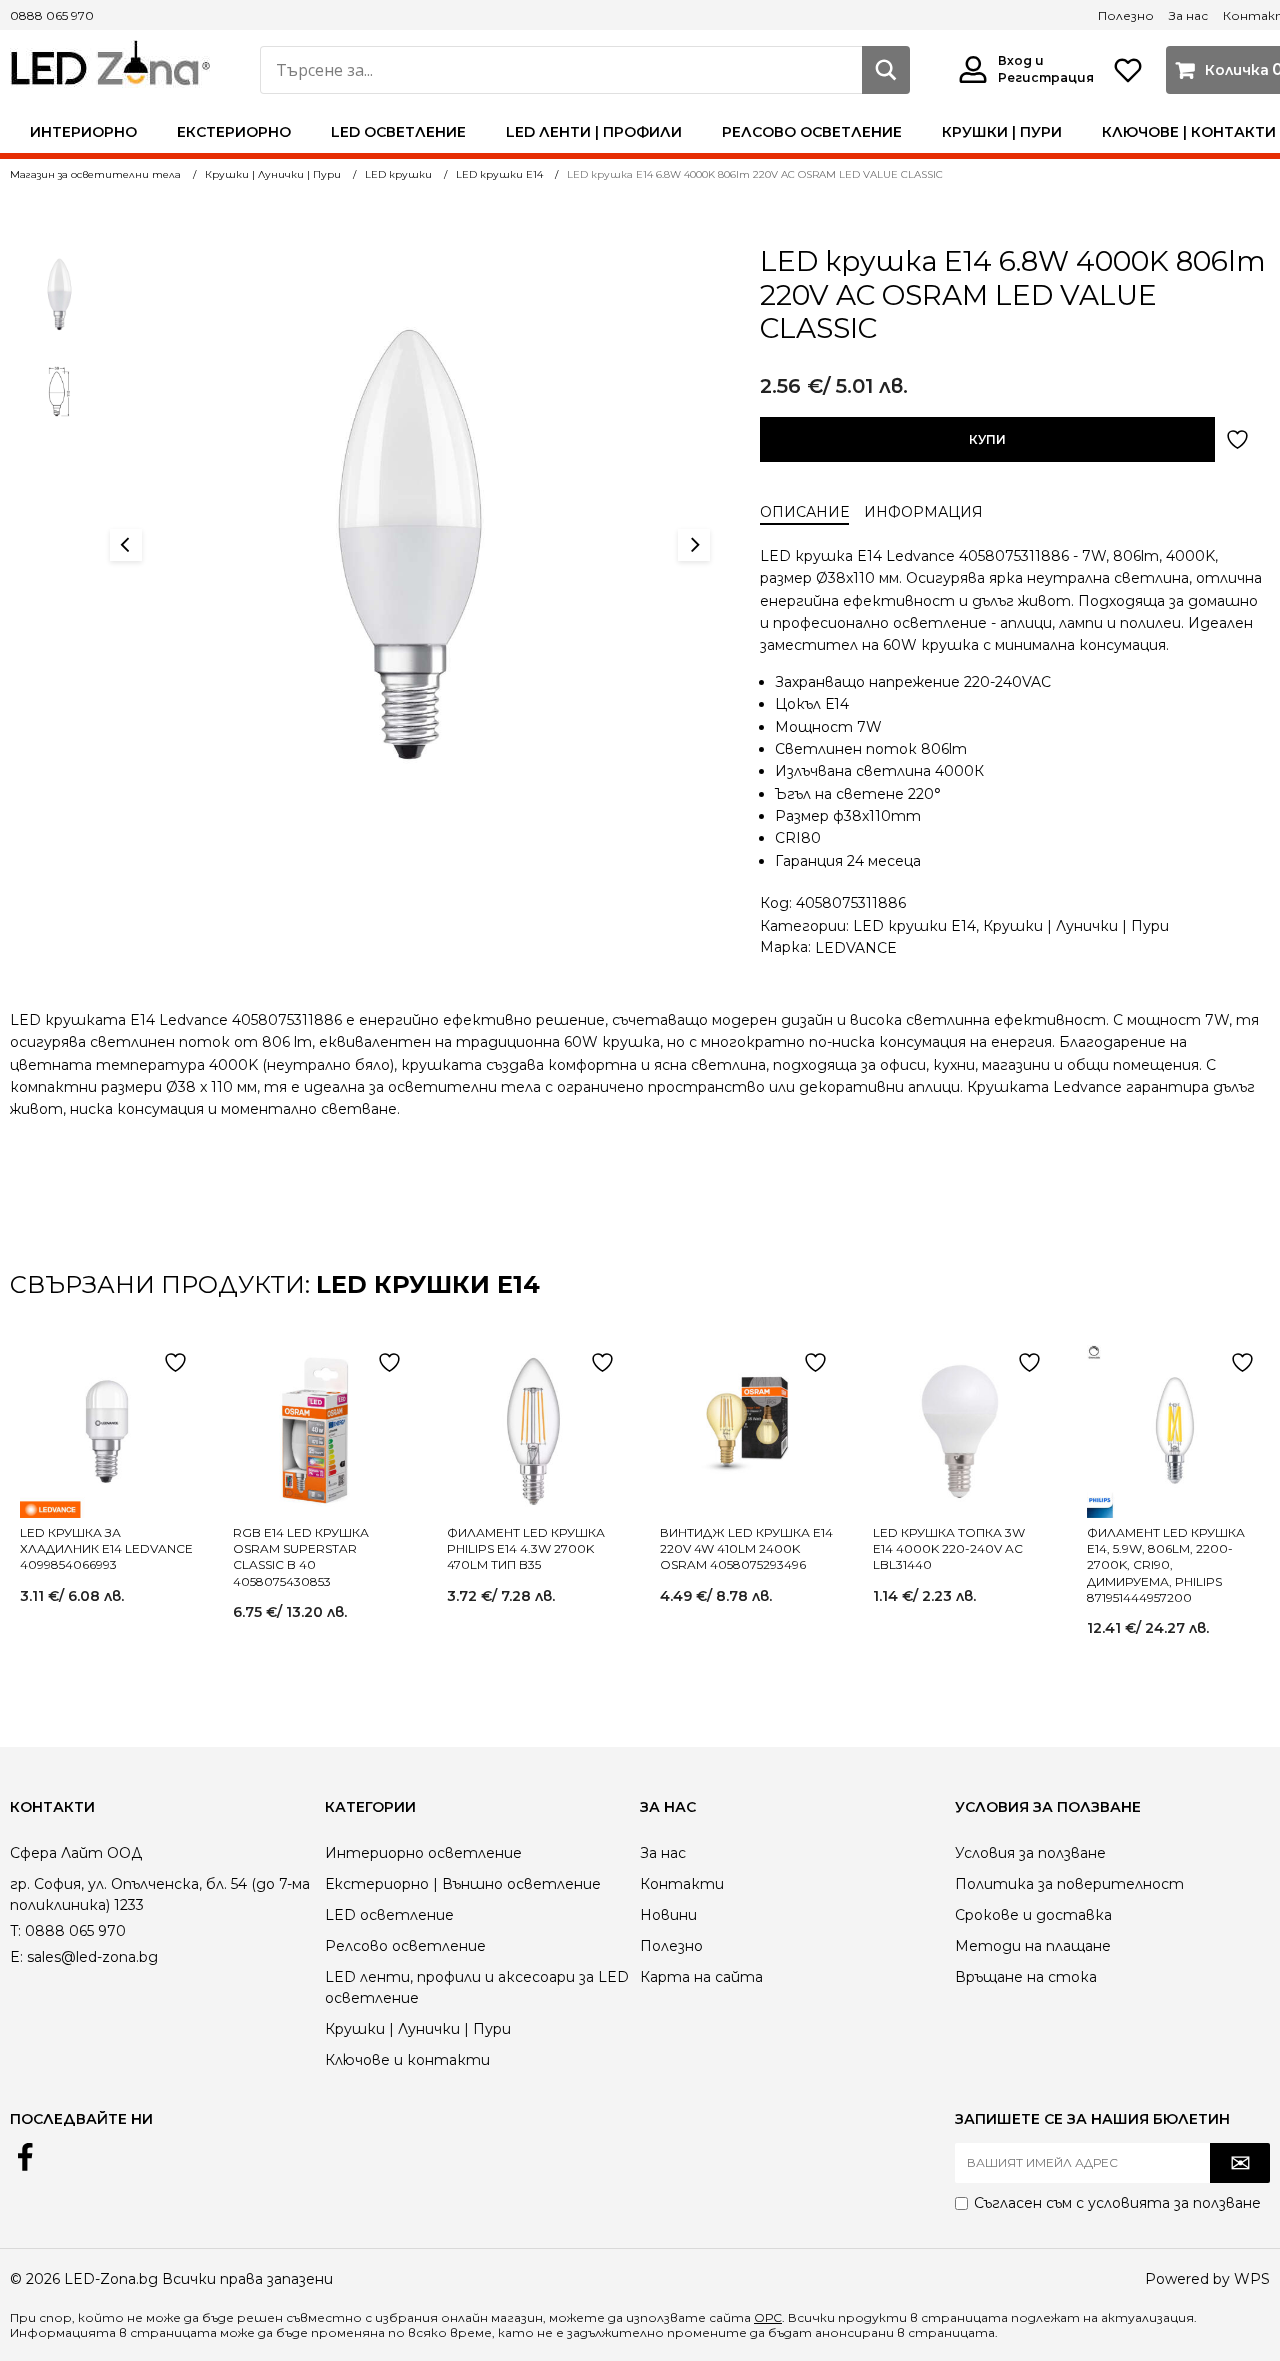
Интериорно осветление (423, 1853)
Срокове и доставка (1033, 1915)
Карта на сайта (701, 1977)
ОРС (768, 2317)
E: (16, 1957)
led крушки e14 (428, 1284)
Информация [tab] (923, 512)
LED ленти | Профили (594, 132)
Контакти (682, 1884)
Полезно (1126, 15)
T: (15, 1931)
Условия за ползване (1030, 1853)
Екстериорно (234, 132)
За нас (1188, 15)
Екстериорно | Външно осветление (463, 1884)
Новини (668, 1915)
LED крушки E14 (914, 926)
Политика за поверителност (1069, 1884)
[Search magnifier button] (886, 70)
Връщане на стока (1026, 1977)
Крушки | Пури (1002, 132)
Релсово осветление (812, 132)
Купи (987, 439)
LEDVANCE (856, 948)
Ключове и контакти (407, 2060)
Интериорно (83, 132)
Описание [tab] (804, 512)
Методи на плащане (1033, 1946)
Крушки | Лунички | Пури (1076, 926)
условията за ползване (1174, 2203)
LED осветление (398, 132)
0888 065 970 (52, 15)
